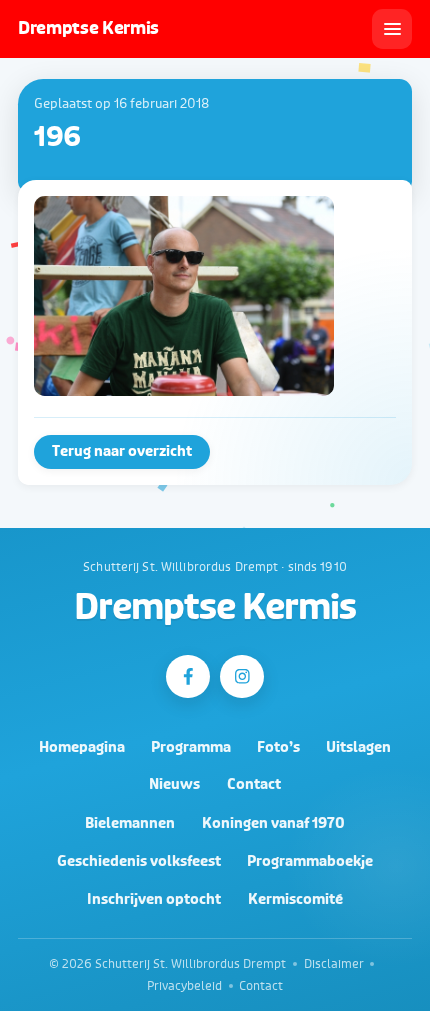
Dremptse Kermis (214, 608)
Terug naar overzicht (122, 451)
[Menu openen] (392, 29)
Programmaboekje (310, 861)
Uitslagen (358, 747)
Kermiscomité (295, 899)
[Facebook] (187, 676)
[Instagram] (241, 676)
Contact (254, 784)
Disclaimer (334, 964)
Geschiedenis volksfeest (139, 861)
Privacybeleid (184, 986)
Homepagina (82, 747)
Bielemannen (130, 823)
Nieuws (174, 784)
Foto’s (278, 747)
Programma (191, 747)
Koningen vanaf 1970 (273, 823)
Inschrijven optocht (154, 899)
